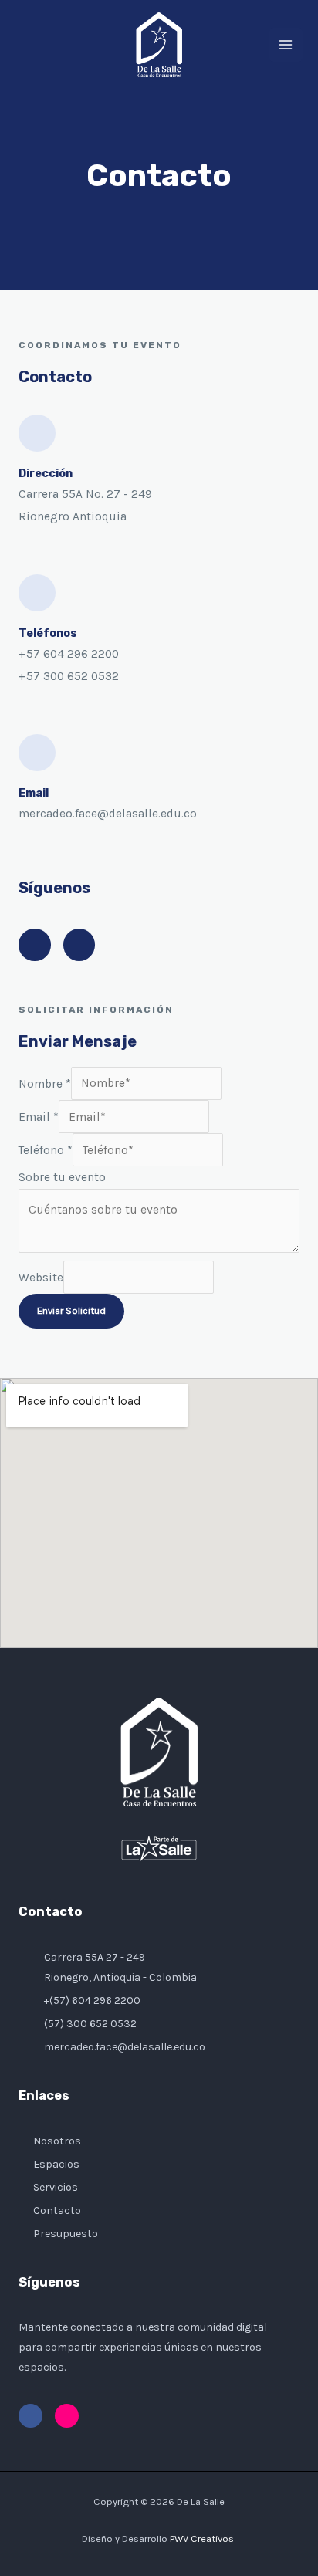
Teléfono (46, 1150)
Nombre (45, 1083)
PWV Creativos (203, 2539)
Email (34, 793)
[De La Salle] (159, 45)
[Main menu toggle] (286, 44)
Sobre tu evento (62, 1177)
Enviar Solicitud (71, 1310)
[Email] (37, 753)
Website (41, 1277)
